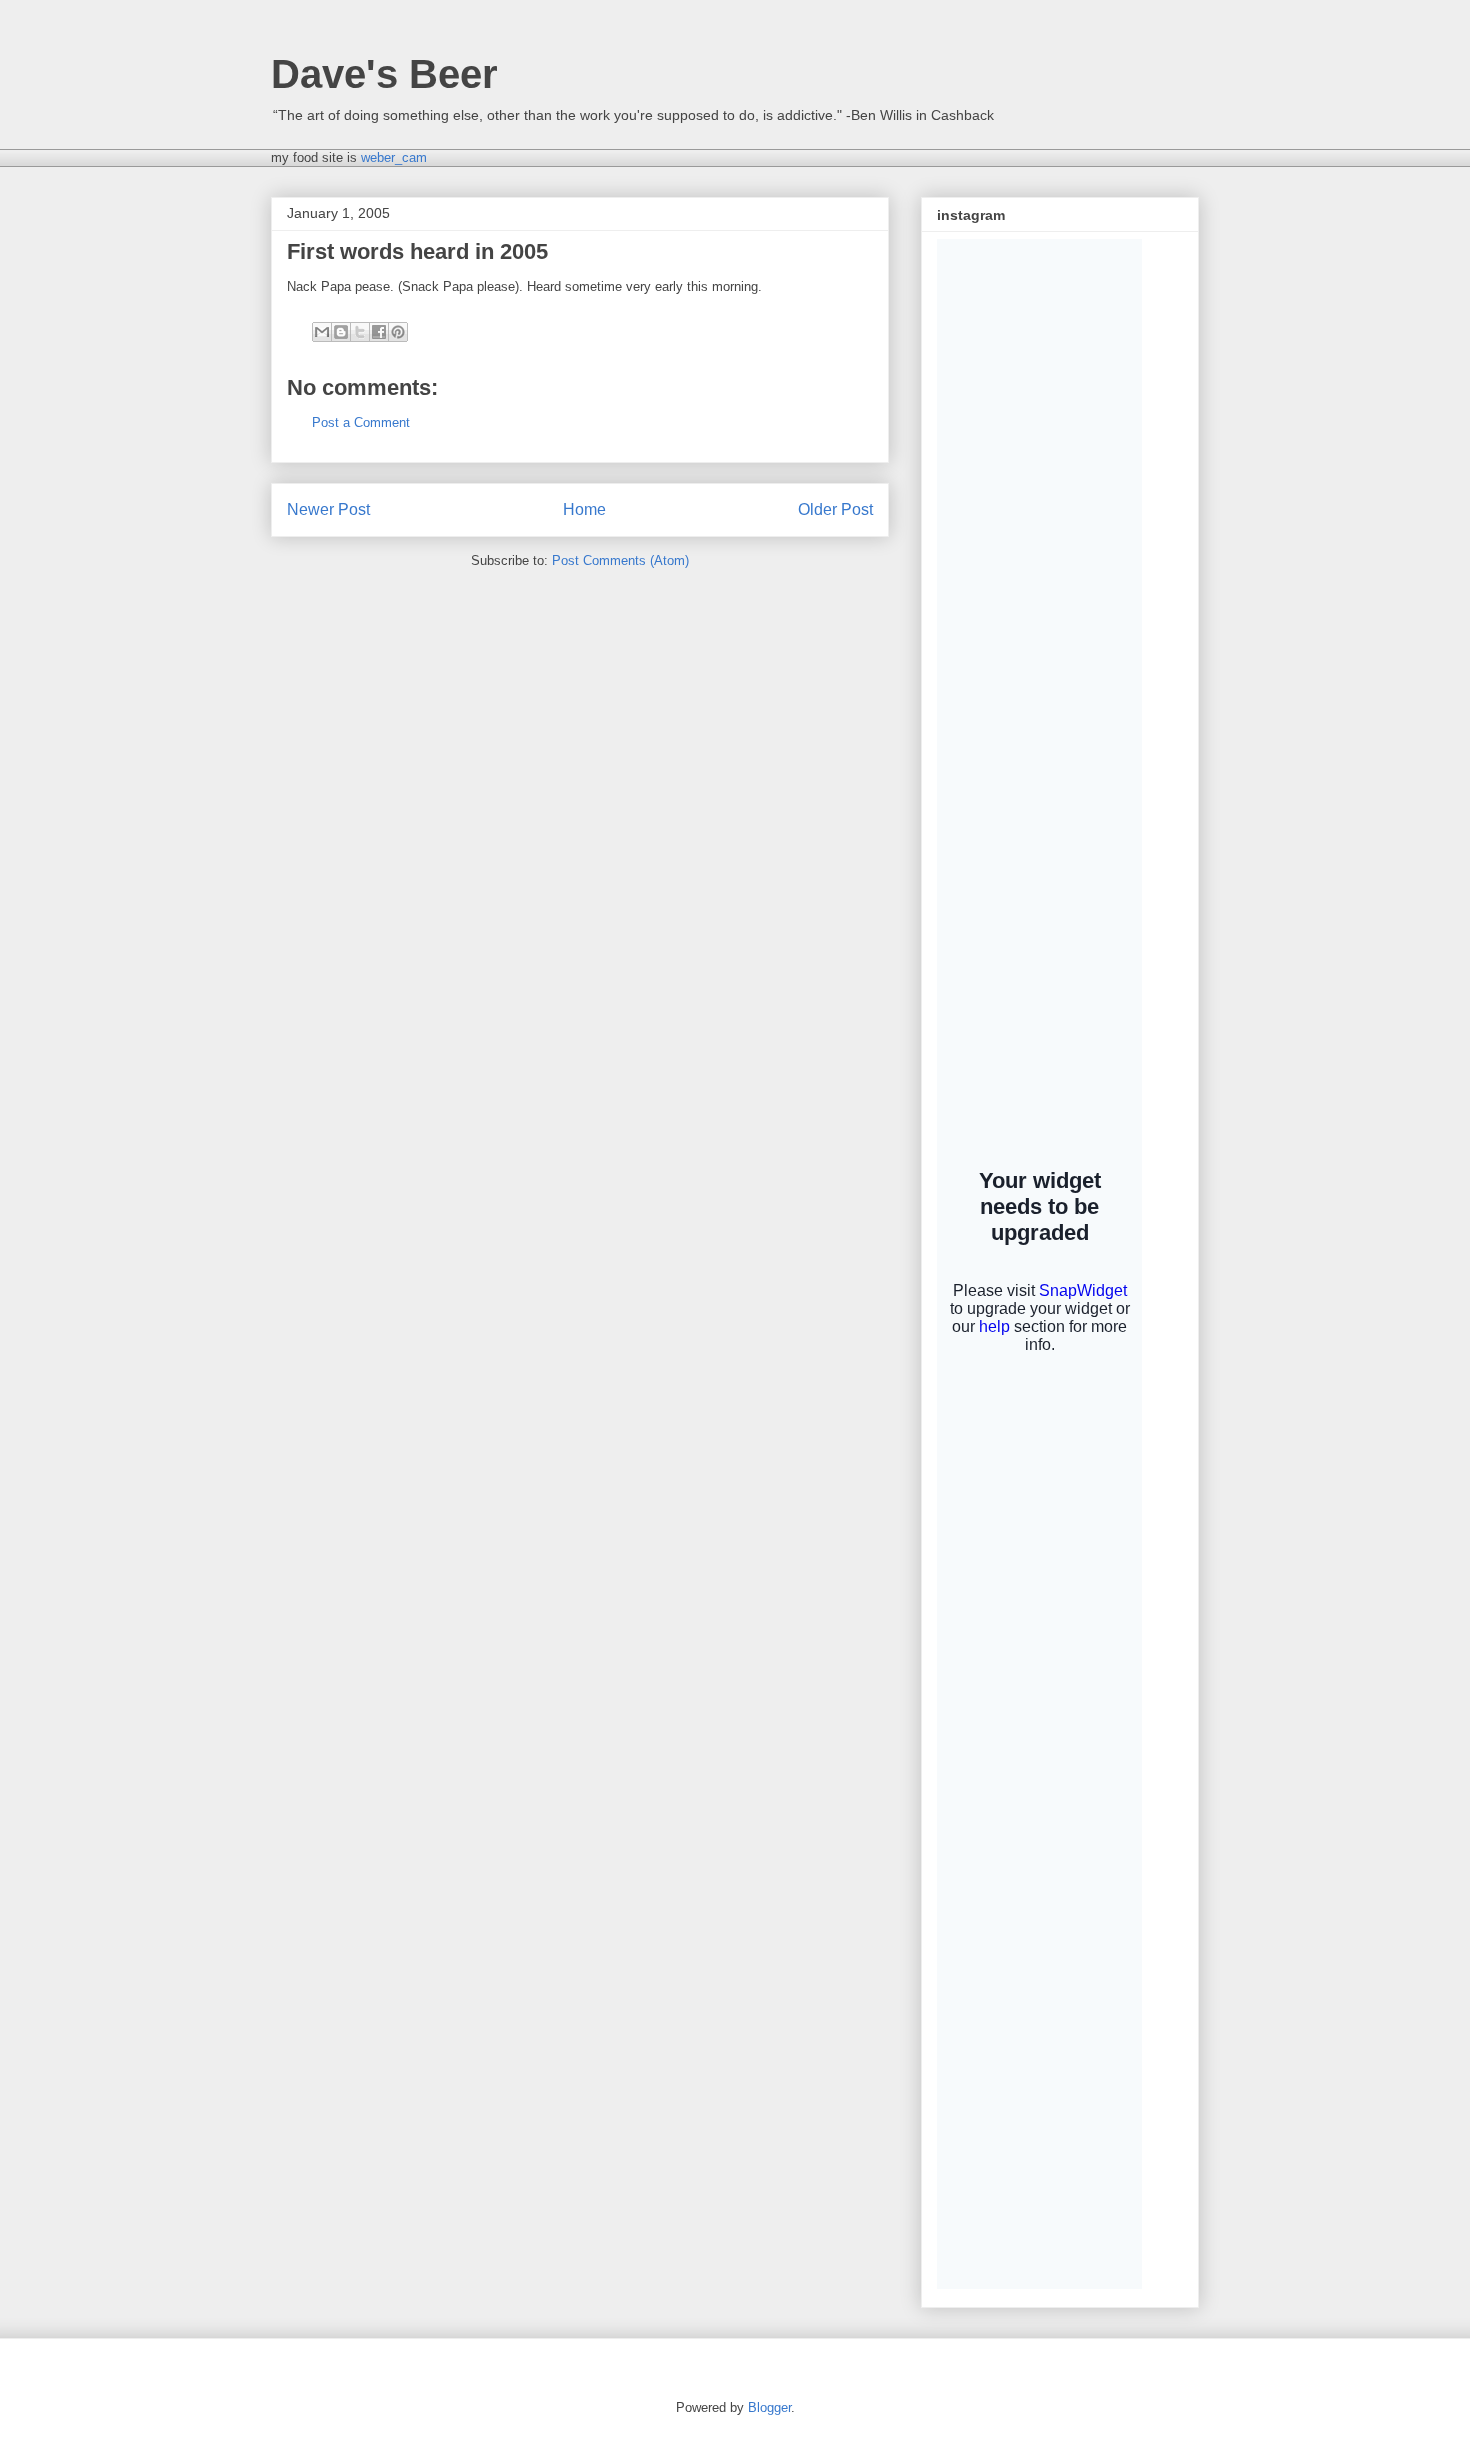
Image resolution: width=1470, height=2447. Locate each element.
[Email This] (322, 332)
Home (584, 509)
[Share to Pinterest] (398, 332)
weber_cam (394, 157)
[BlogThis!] (341, 332)
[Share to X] (360, 332)
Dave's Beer (384, 74)
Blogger (769, 2407)
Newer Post (328, 509)
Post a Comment (361, 422)
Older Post (835, 509)
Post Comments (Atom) (620, 560)
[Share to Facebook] (379, 332)
